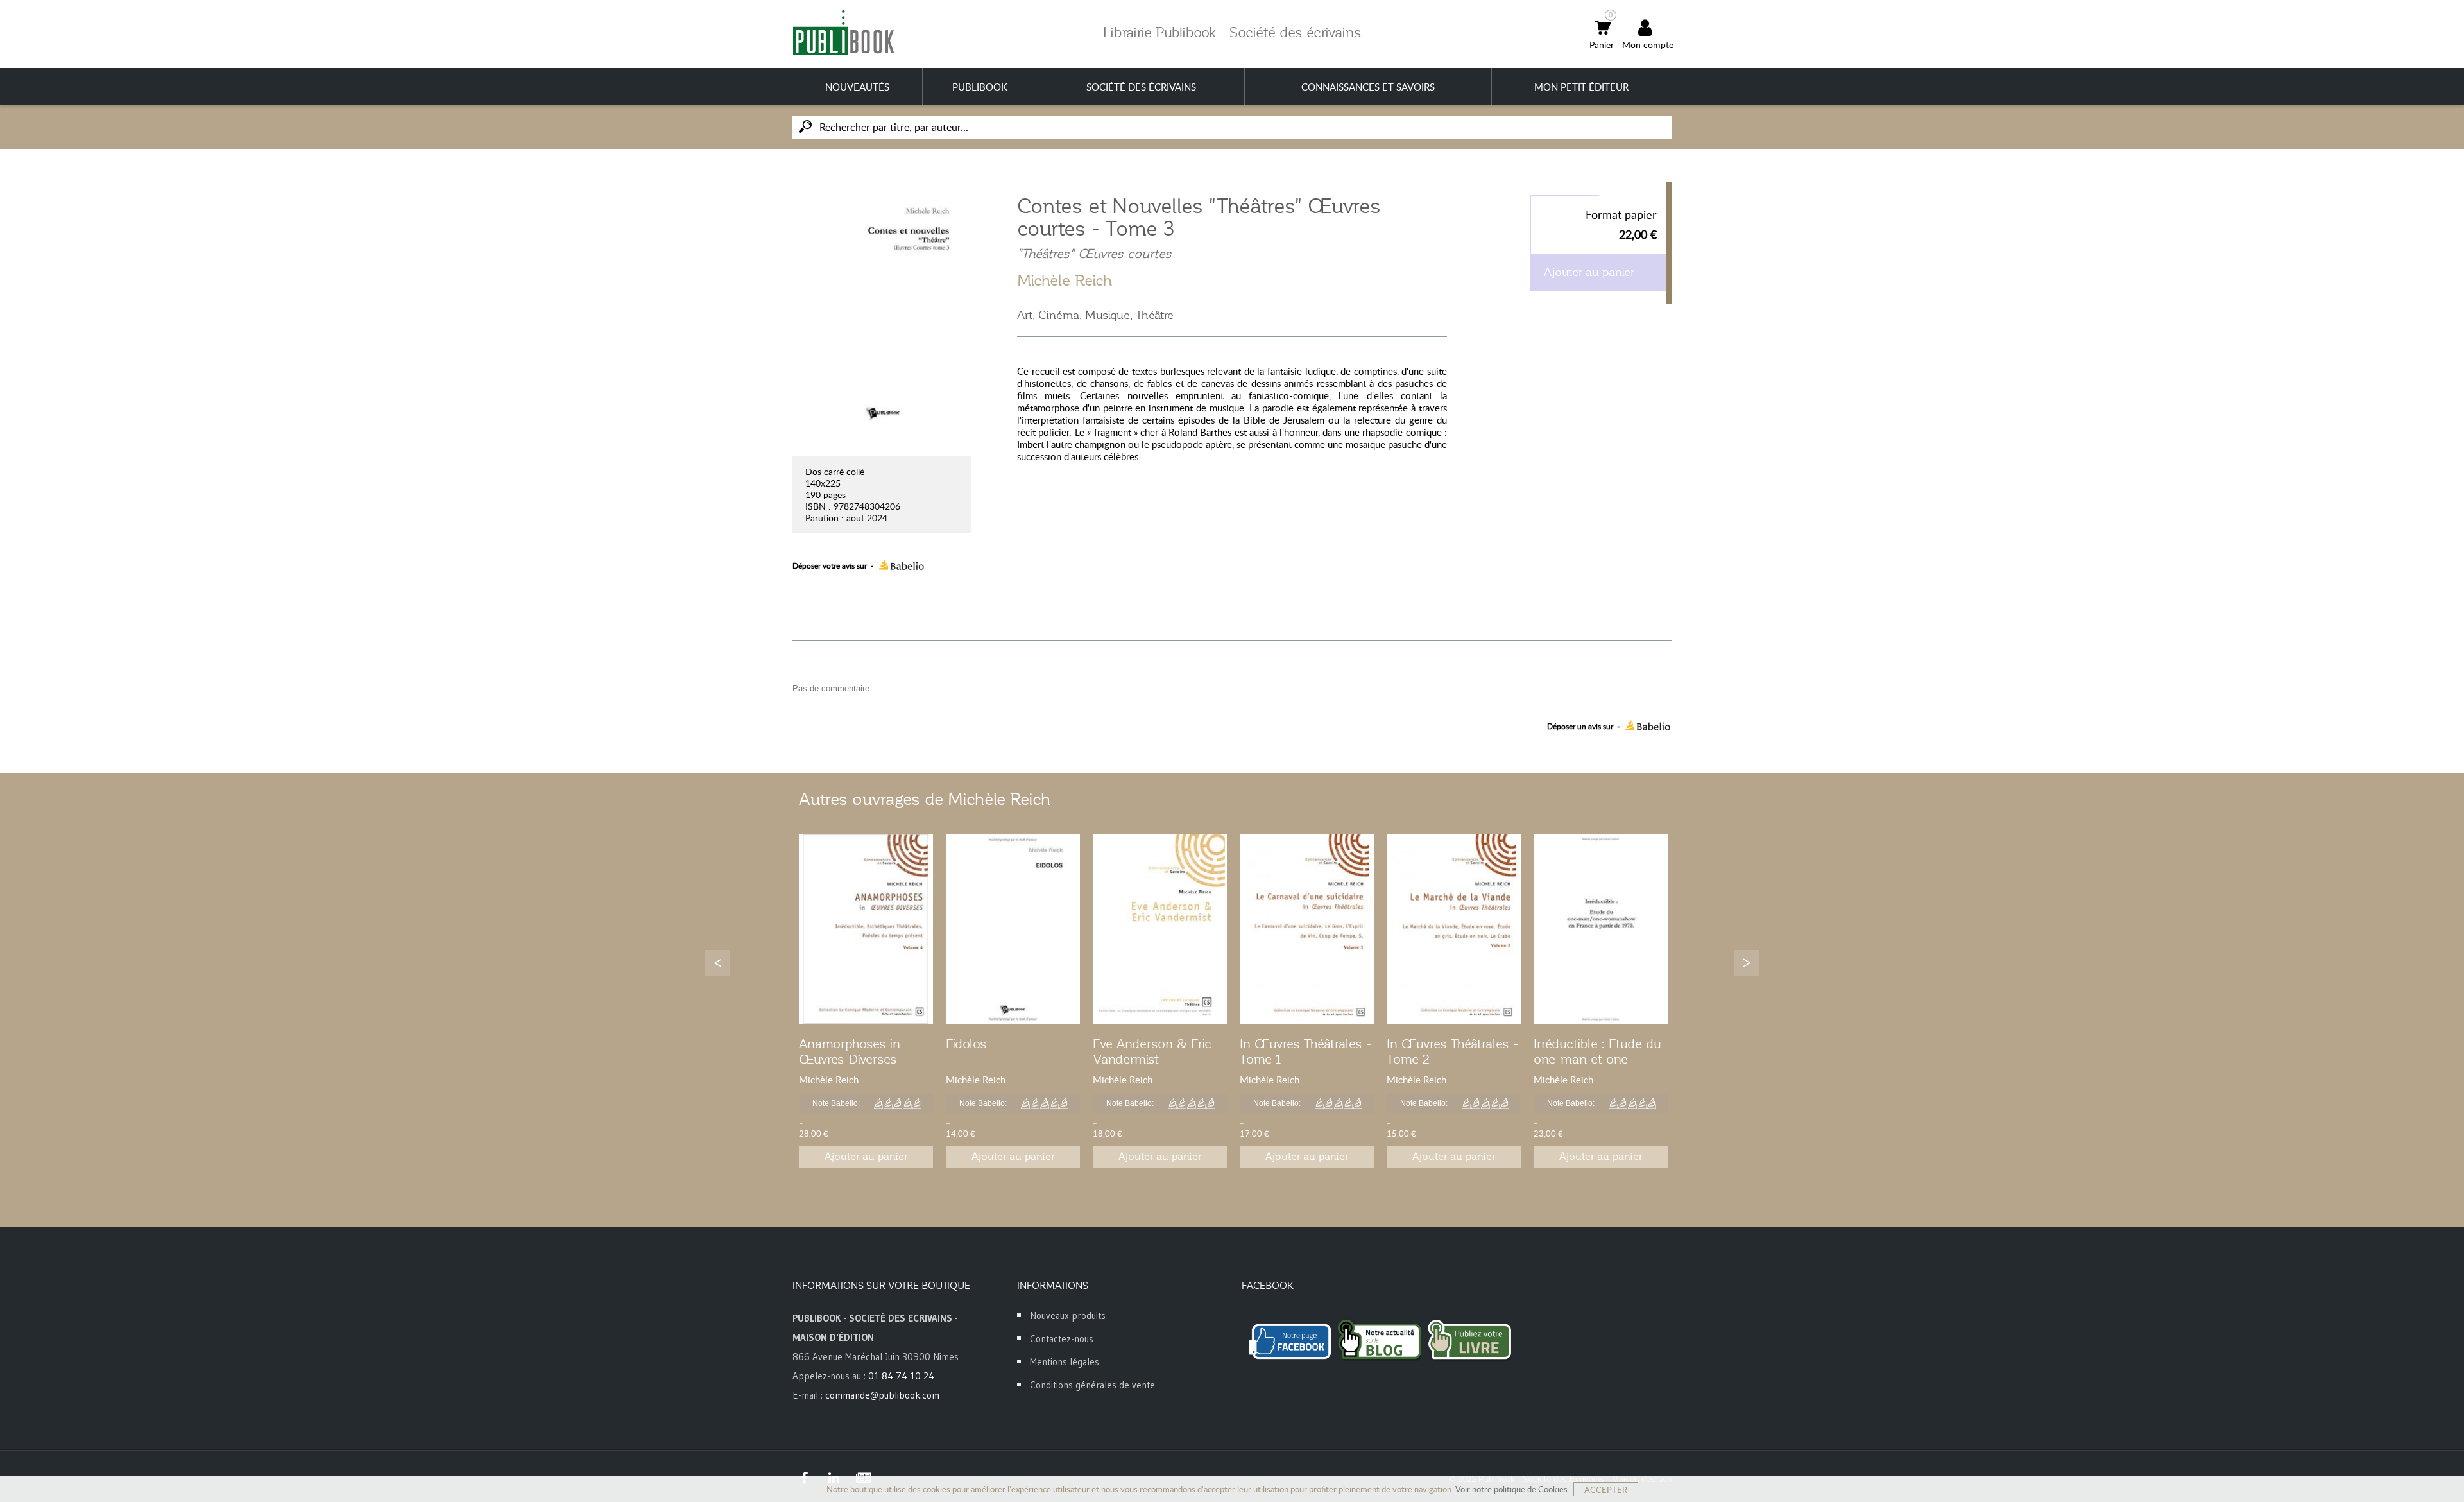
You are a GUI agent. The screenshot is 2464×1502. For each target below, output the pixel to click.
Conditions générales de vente (1092, 1385)
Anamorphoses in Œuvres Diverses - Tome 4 (852, 1059)
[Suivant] (1747, 963)
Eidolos (966, 1044)
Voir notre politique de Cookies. (1512, 1489)
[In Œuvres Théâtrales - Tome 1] (1307, 929)
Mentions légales (1065, 1362)
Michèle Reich (1065, 281)
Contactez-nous (1062, 1339)
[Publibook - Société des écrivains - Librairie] (843, 32)
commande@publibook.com (882, 1395)
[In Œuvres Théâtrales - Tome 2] (1454, 929)
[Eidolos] (1013, 929)
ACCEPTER (1606, 1490)
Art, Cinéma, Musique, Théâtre (1095, 315)
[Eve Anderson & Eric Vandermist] (1160, 929)
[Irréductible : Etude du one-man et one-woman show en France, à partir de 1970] (1601, 929)
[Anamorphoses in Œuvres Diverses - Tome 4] (866, 929)
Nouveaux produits (1068, 1316)
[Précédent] (717, 963)
